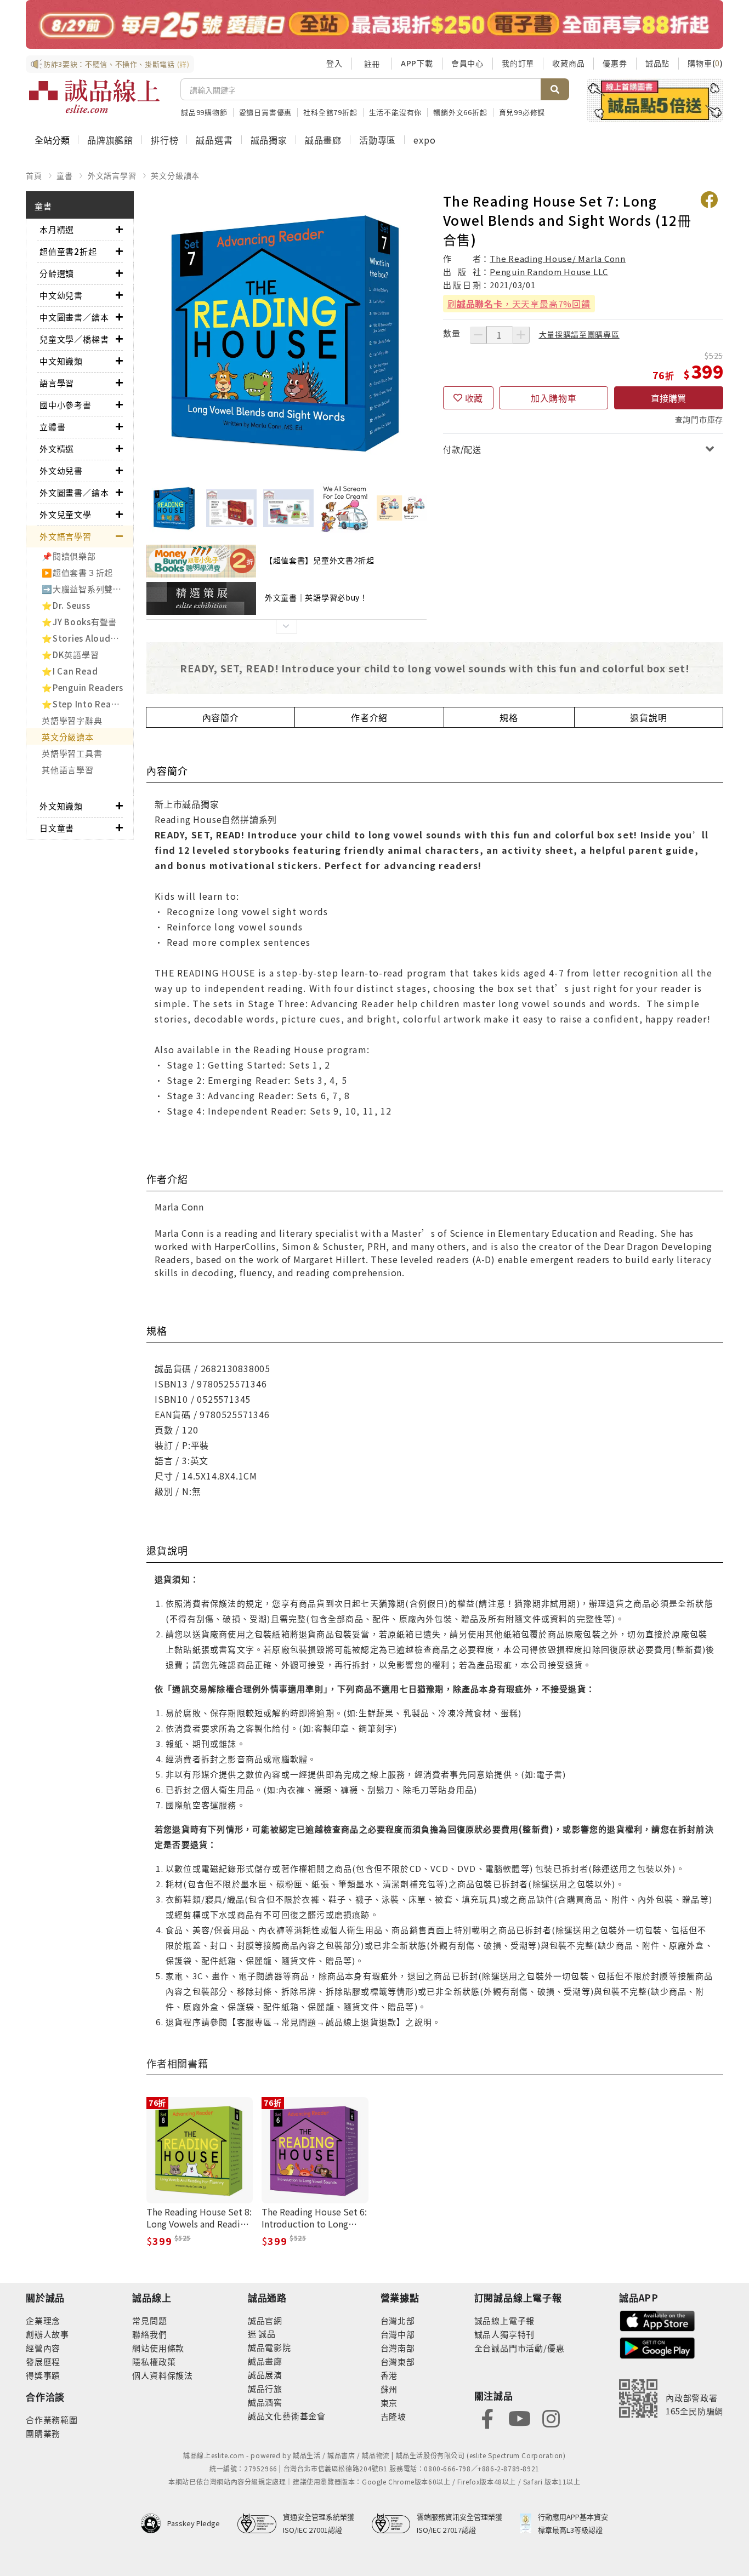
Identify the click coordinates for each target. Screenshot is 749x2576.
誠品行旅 (265, 2388)
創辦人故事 (47, 2334)
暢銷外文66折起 (460, 112)
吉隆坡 (393, 2416)
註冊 (372, 64)
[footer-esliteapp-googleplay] (657, 2347)
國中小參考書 (66, 405)
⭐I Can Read (70, 671)
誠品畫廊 (323, 140)
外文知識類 (61, 806)
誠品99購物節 (204, 112)
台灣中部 (398, 2334)
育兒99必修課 (522, 112)
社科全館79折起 (330, 112)
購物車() (705, 63)
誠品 (266, 2334)
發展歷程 (43, 2361)
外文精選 (57, 449)
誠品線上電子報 (505, 2320)
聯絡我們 (149, 2334)
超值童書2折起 (68, 251)
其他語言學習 (68, 770)
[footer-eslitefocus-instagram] (551, 2417)
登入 (334, 63)
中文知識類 (61, 361)
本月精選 (57, 229)
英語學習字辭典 (72, 720)
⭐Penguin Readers (83, 687)
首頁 (34, 175)
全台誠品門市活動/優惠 (520, 2348)
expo (424, 140)
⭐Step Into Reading (86, 704)
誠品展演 (265, 2375)
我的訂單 (518, 63)
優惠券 (615, 63)
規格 (509, 717)
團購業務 (43, 2433)
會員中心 (467, 63)
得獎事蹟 (43, 2375)
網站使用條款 (158, 2348)
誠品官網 (265, 2320)
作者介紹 (369, 717)
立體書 (52, 427)
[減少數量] (478, 335)
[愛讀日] (374, 24)
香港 (389, 2375)
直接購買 (668, 398)
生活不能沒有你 (396, 112)
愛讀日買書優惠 (266, 112)
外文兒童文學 (66, 514)
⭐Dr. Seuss (66, 605)
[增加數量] (521, 335)
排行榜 (164, 140)
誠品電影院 (269, 2347)
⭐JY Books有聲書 (79, 622)
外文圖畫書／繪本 (74, 492)
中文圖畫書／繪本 (74, 317)
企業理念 (43, 2320)
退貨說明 (648, 717)
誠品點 (657, 63)
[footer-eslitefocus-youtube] (519, 2417)
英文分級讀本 (175, 175)
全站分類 (52, 140)
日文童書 (57, 828)
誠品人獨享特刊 (505, 2334)
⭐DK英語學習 (70, 655)
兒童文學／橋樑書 (74, 339)
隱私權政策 (154, 2361)
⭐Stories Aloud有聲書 (87, 638)
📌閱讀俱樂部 (69, 556)
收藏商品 (568, 63)
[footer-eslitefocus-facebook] (487, 2417)
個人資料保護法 (163, 2375)
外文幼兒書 (61, 470)
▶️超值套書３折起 (77, 572)
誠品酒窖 (265, 2402)
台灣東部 (398, 2361)
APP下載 (417, 63)
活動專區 (378, 140)
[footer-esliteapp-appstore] (657, 2320)
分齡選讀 (57, 273)
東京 (389, 2403)
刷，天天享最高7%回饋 (519, 304)
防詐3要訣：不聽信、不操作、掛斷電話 (117, 64)
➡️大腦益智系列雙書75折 (87, 589)
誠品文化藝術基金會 (287, 2416)
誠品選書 (214, 140)
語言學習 (57, 383)
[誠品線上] (94, 96)
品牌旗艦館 (110, 140)
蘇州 (389, 2389)
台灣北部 (398, 2320)
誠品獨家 (269, 140)
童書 (65, 175)
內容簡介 (221, 717)
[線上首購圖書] (655, 100)
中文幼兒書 (61, 295)
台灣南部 (398, 2348)
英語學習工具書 (72, 753)
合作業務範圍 (52, 2420)
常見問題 (149, 2320)
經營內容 (43, 2348)
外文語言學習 (112, 175)
